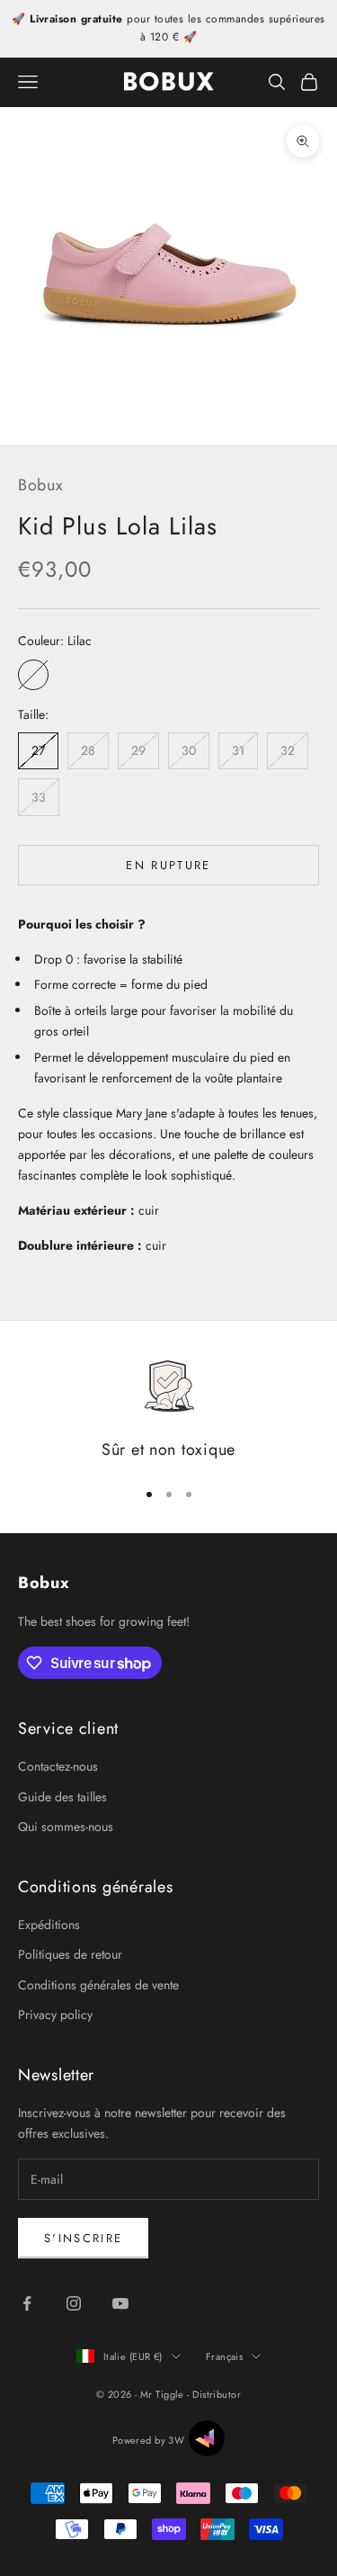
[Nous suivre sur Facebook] (27, 2303)
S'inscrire (83, 2238)
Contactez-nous (58, 1766)
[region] (168, 1410)
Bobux (41, 485)
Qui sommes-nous (66, 1827)
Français (225, 2356)
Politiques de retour (70, 1954)
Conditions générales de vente (98, 1985)
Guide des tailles (62, 1797)
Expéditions (49, 1925)
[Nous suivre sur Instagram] (74, 2303)
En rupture (168, 865)
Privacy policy (55, 2015)
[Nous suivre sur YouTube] (120, 2303)
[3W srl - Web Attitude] (207, 2438)
